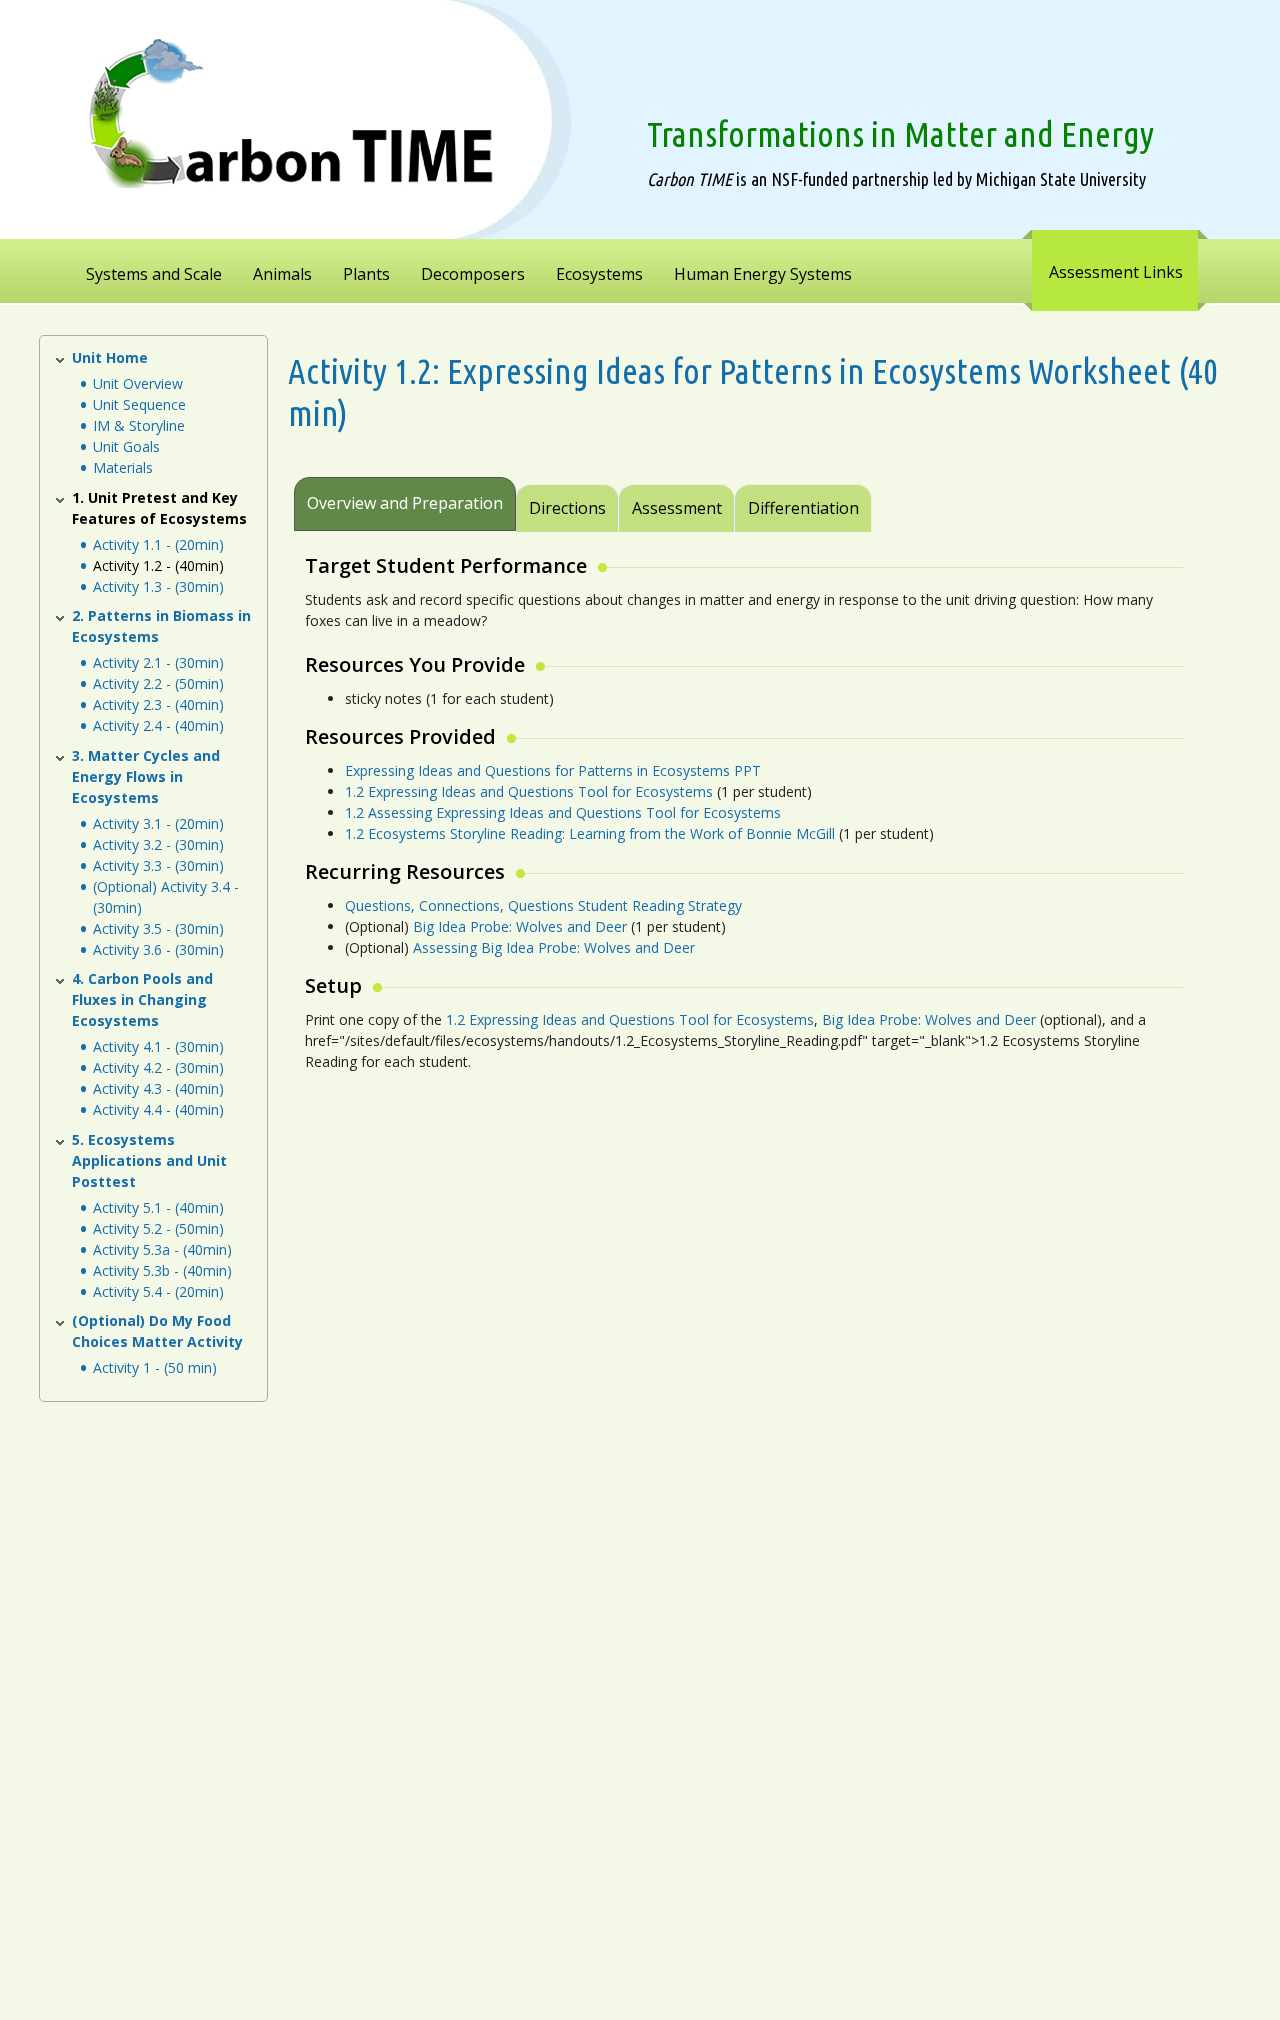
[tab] (874, 494)
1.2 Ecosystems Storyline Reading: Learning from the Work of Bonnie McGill (590, 833)
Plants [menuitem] (366, 274)
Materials (123, 467)
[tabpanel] (741, 826)
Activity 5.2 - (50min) (158, 1228)
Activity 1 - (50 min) (155, 1367)
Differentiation (803, 508)
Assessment (677, 508)
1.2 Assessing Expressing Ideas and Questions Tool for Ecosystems (563, 812)
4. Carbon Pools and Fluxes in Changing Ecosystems (142, 999)
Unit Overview (138, 383)
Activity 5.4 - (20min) (158, 1291)
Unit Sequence (139, 404)
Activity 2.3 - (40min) (158, 704)
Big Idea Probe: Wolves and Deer (522, 926)
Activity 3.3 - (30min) (158, 865)
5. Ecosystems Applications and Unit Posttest (149, 1160)
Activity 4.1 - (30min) (158, 1046)
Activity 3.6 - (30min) (158, 949)
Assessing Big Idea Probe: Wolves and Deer (554, 947)
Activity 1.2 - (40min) (158, 565)
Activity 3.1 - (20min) (158, 823)
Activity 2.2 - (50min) (158, 683)
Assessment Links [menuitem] (1116, 272)
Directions (567, 508)
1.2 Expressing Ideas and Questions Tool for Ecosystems (529, 791)
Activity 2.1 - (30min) (158, 662)
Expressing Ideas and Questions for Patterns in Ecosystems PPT (553, 770)
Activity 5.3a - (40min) (162, 1249)
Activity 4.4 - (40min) (158, 1109)
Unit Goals (126, 446)
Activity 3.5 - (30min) (158, 928)
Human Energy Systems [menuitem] (763, 274)
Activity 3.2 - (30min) (158, 844)
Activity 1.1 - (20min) (158, 544)
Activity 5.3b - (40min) (162, 1270)
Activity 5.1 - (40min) (158, 1207)
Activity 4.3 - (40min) (158, 1088)
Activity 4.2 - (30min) (158, 1067)
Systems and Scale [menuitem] (154, 274)
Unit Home (110, 357)
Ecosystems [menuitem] (599, 274)
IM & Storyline (139, 425)
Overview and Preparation (405, 503)
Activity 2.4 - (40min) (158, 725)
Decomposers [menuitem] (473, 274)
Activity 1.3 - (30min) (158, 586)
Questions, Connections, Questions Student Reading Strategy (543, 905)
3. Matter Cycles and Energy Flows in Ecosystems (146, 776)
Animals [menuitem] (282, 274)
